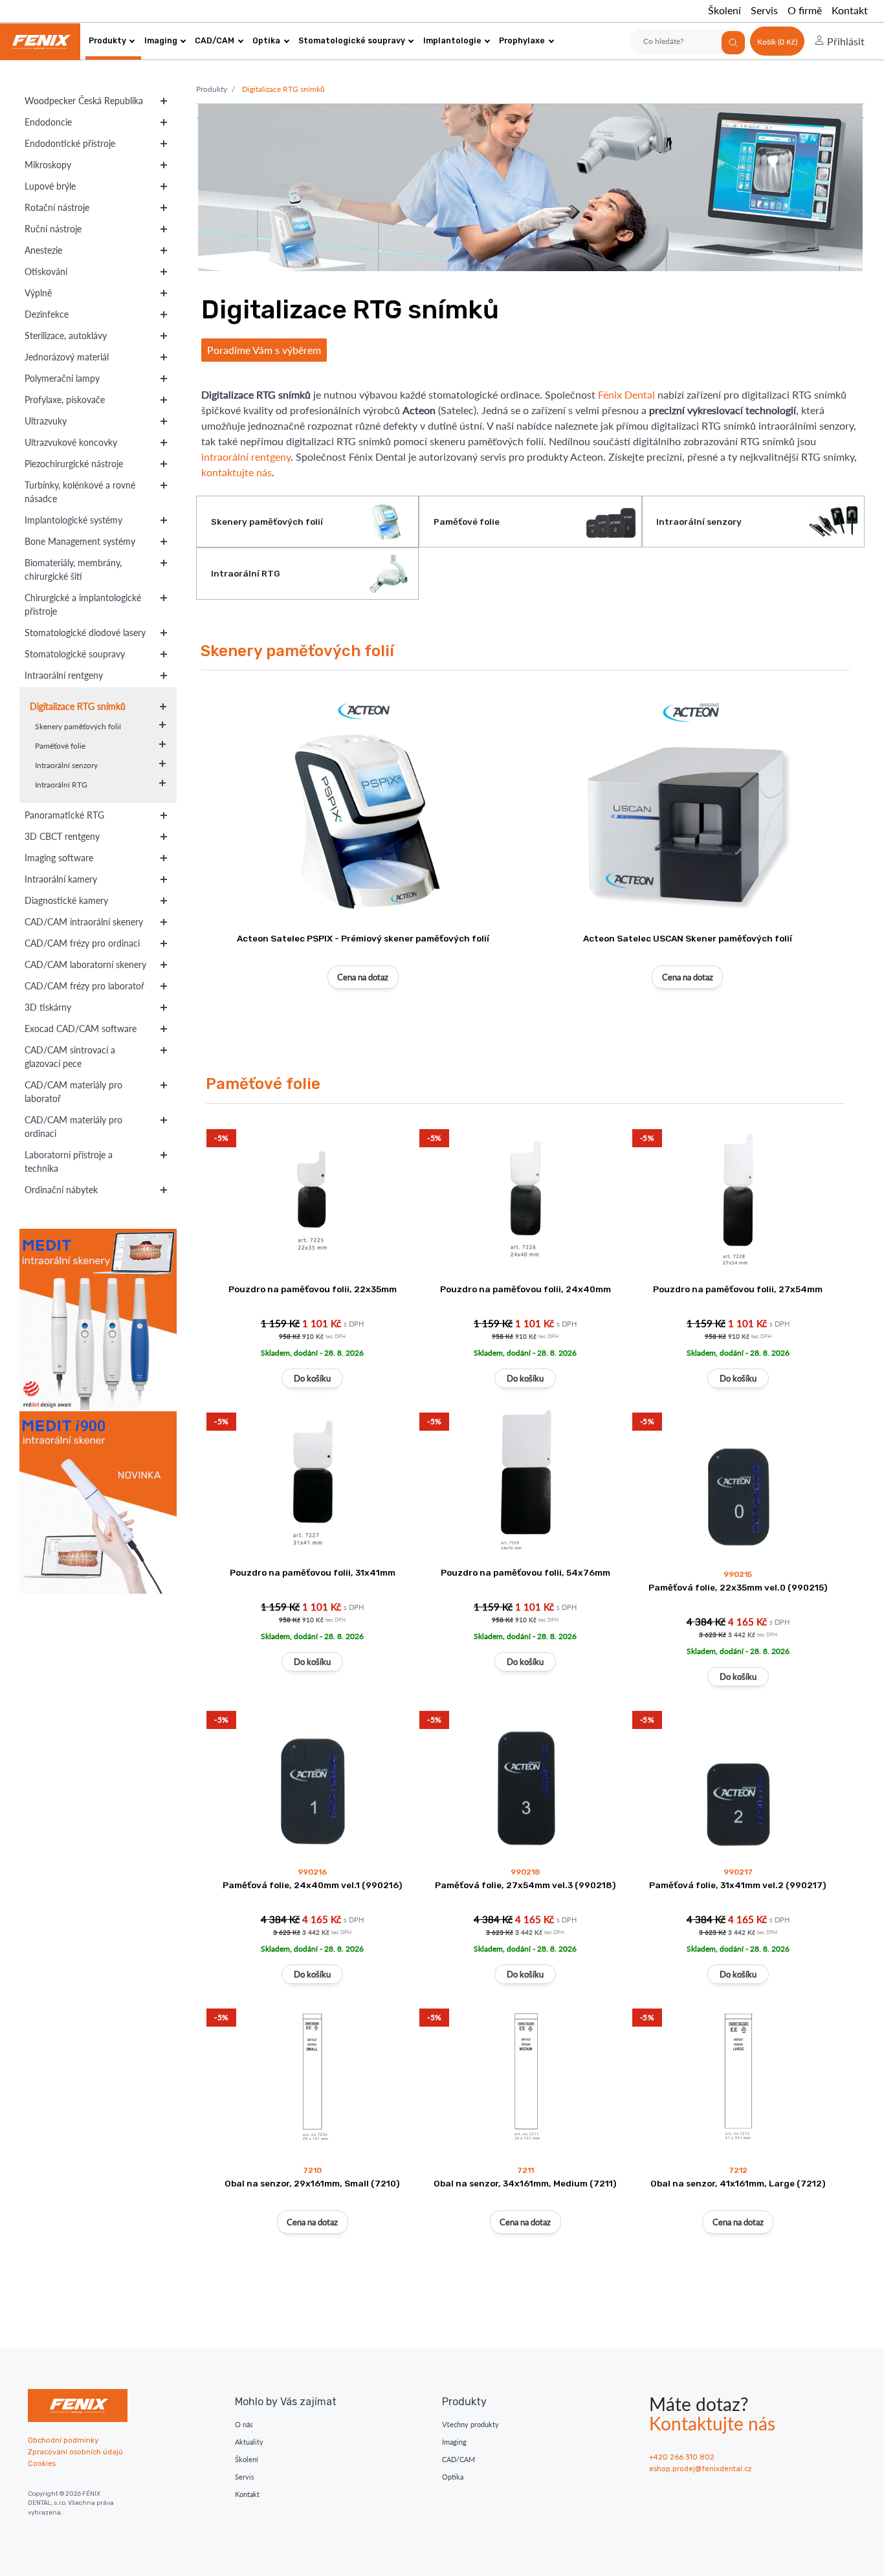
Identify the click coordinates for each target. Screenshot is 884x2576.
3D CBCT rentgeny (62, 836)
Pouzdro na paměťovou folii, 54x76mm (525, 1572)
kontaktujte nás (237, 472)
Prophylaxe (522, 40)
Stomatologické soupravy (352, 40)
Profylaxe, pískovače (65, 400)
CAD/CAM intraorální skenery (84, 922)
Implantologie (452, 40)
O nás (244, 2424)
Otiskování (46, 271)
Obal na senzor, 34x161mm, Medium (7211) (525, 2183)
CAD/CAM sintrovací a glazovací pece (70, 1057)
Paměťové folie (60, 746)
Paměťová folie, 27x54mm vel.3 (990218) (525, 1885)
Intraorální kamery (61, 879)
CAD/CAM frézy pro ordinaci (82, 943)
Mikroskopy (48, 165)
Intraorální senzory (66, 765)
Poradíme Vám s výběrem (264, 350)
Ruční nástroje (53, 229)
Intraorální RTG (61, 785)
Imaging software (59, 858)
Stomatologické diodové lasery (85, 633)
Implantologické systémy (73, 520)
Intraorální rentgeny (64, 675)
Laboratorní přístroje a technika (69, 1161)
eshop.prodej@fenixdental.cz (701, 2469)
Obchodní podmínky (63, 2440)
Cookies (42, 2464)
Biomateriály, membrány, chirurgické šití (73, 569)
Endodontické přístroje (70, 143)
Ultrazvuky (46, 421)
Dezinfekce (47, 314)
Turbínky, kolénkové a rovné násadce (80, 492)
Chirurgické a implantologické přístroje (83, 604)
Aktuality (249, 2442)
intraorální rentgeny (246, 457)
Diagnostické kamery (66, 900)
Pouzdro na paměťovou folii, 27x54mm (738, 1289)
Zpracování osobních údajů (75, 2452)
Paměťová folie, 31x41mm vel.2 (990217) (738, 1885)
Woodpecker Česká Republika (84, 101)
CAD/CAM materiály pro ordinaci (73, 1127)
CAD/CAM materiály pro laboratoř (73, 1092)
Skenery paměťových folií (78, 726)
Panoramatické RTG (64, 815)
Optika (266, 40)
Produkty (107, 40)
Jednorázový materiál (67, 357)
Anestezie (43, 250)
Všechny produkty (470, 2424)
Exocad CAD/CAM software (81, 1029)
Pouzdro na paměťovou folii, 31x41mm (313, 1572)
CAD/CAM (215, 40)
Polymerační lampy (62, 378)
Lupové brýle (50, 186)
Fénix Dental (626, 394)
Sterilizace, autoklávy (66, 336)
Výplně (38, 293)
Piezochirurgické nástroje (74, 464)
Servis (764, 10)
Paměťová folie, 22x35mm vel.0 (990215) (738, 1587)
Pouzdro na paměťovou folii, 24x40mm (525, 1289)
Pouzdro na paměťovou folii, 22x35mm (313, 1289)
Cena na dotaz (363, 977)
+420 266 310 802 (682, 2457)
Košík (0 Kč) (777, 42)
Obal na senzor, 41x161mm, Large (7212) (738, 2183)
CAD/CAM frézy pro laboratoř (84, 986)
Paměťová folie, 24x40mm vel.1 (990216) (313, 1885)
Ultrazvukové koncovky (71, 442)
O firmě (805, 10)
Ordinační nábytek (61, 1190)
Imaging (161, 40)
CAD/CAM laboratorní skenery (85, 964)
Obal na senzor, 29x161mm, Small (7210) (312, 2183)
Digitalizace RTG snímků (78, 706)
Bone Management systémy (80, 541)
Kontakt (850, 10)
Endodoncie (48, 122)
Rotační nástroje (57, 207)
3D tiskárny (48, 1007)
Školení (724, 10)
